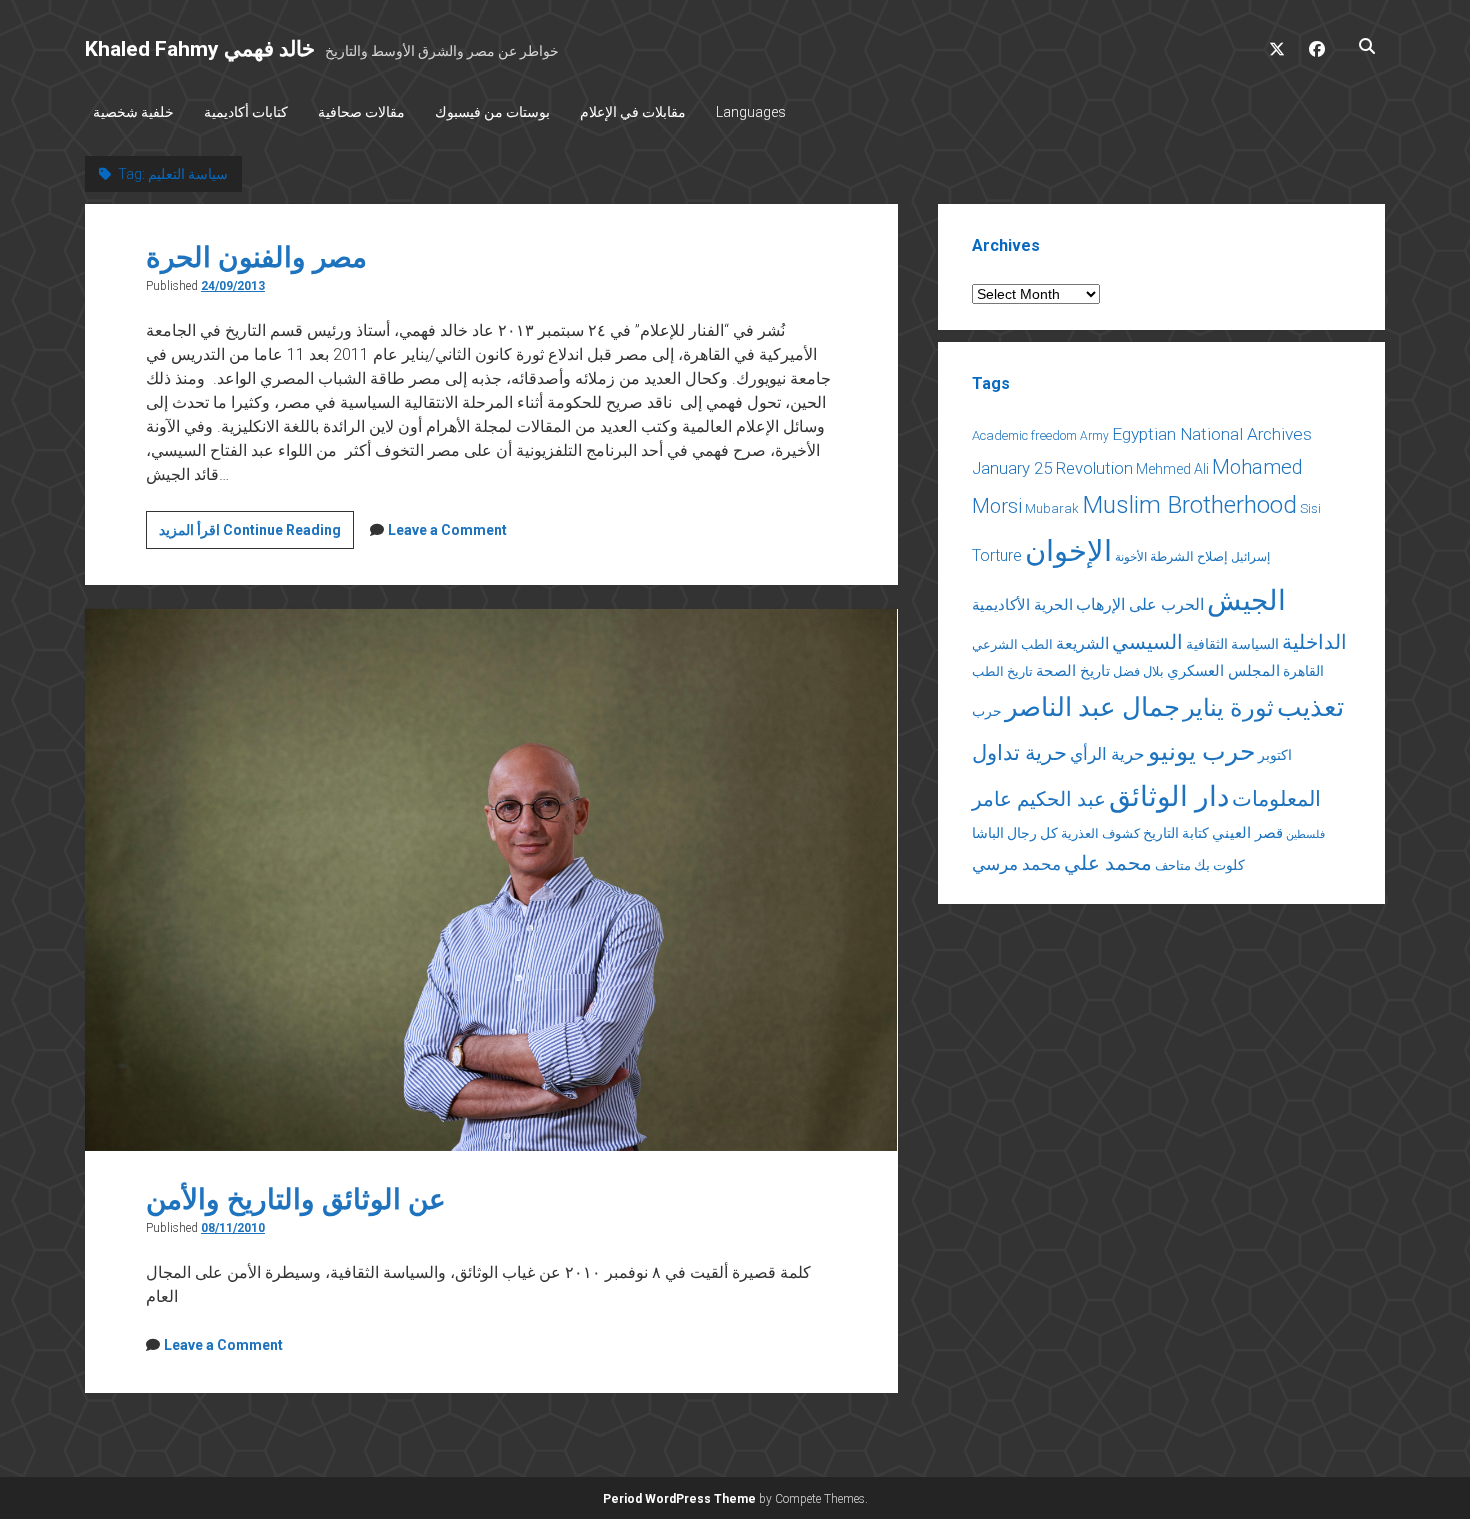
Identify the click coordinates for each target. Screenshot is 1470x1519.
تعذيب (1310, 707)
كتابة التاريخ (1176, 833)
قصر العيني (1247, 833)
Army (1094, 436)
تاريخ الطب (1002, 671)
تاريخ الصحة (1073, 671)
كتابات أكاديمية (246, 112)
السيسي (1147, 642)
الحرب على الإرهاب (1140, 604)
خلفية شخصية (133, 112)
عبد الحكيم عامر (1039, 799)
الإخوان (1068, 551)
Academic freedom (1024, 435)
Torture (997, 555)
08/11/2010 (233, 1228)
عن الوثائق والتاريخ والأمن (296, 1199)
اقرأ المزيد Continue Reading (256, 535)
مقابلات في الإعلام (633, 112)
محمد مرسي (1016, 864)
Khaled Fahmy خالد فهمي (200, 49)
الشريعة (1082, 643)
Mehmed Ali (1172, 469)
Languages (751, 112)
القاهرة (1303, 671)
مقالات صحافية (361, 112)
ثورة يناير (1228, 708)
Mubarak (1052, 508)
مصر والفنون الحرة (256, 257)
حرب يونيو (1201, 751)
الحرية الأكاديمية (1022, 605)
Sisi (1310, 508)
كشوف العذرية (1100, 833)
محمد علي (1108, 863)
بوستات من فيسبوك (492, 112)
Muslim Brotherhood (1189, 504)
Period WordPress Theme (679, 1499)
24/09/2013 (233, 286)
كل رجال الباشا (1015, 833)
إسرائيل (1250, 557)
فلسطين (1305, 834)
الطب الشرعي (1012, 644)
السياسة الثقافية (1232, 644)
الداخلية (1314, 642)
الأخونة (1131, 557)
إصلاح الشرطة (1189, 556)
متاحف (1173, 865)
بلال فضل (1138, 671)
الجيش (1246, 600)
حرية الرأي (1107, 754)
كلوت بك (1219, 865)
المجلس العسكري (1223, 671)
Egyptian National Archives (1212, 434)
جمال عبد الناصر (1092, 707)
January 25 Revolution (1052, 468)
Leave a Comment (447, 530)
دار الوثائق (1169, 796)
